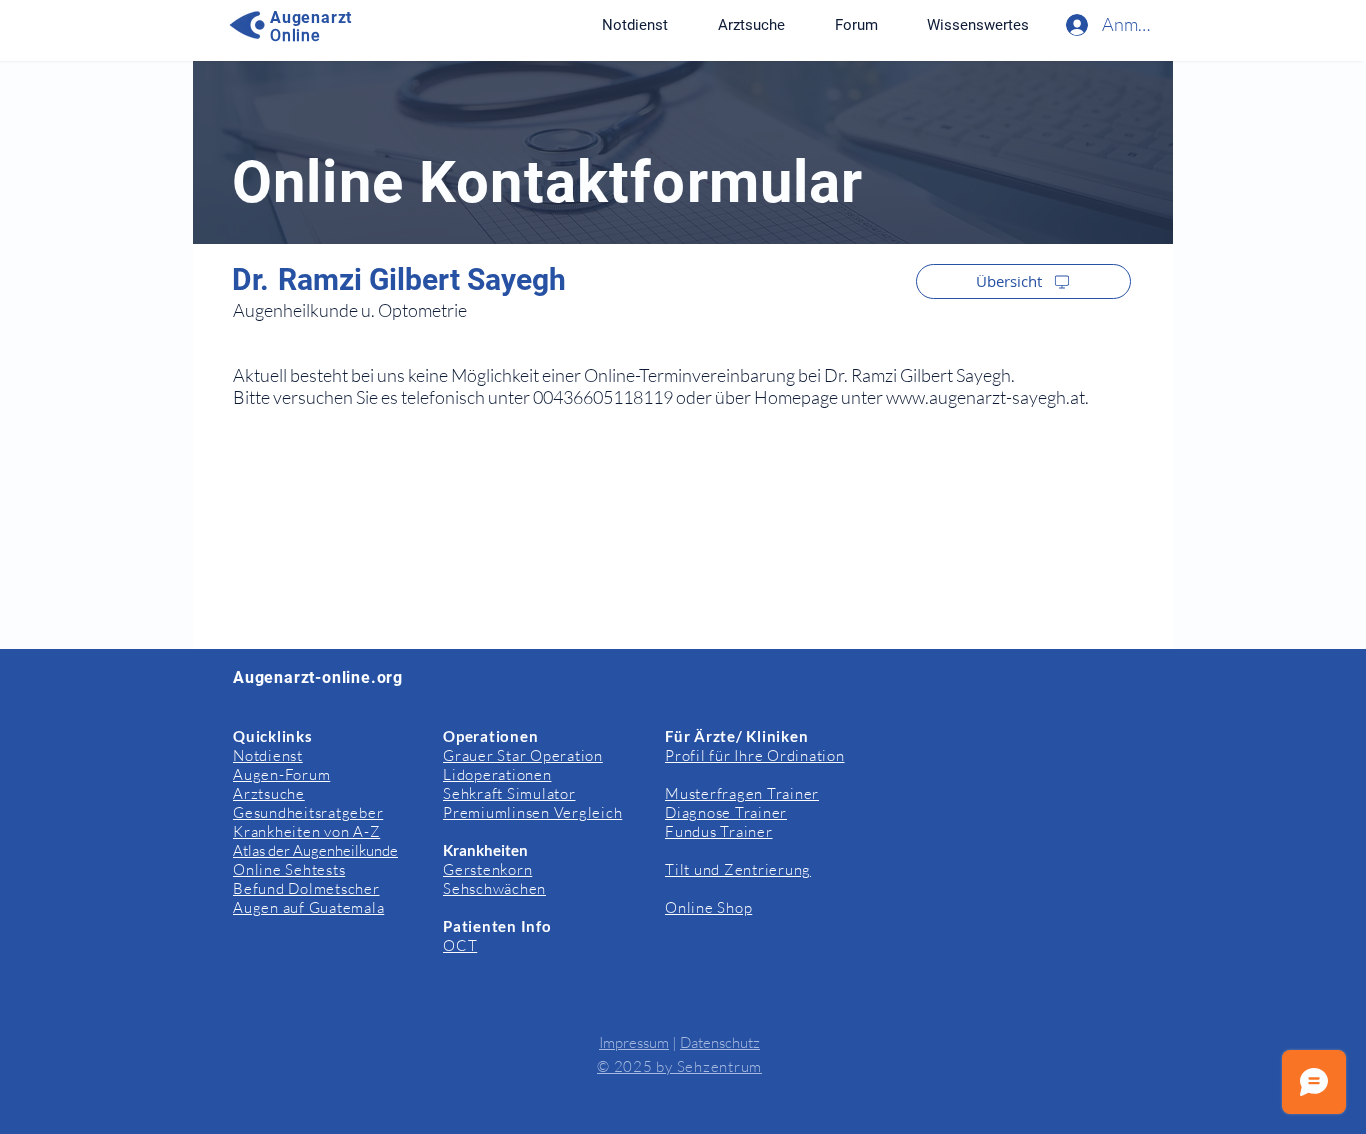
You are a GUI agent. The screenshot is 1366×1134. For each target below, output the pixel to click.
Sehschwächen (494, 888)
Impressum (634, 1042)
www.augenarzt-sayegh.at (985, 397)
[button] (977, 25)
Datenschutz (720, 1042)
